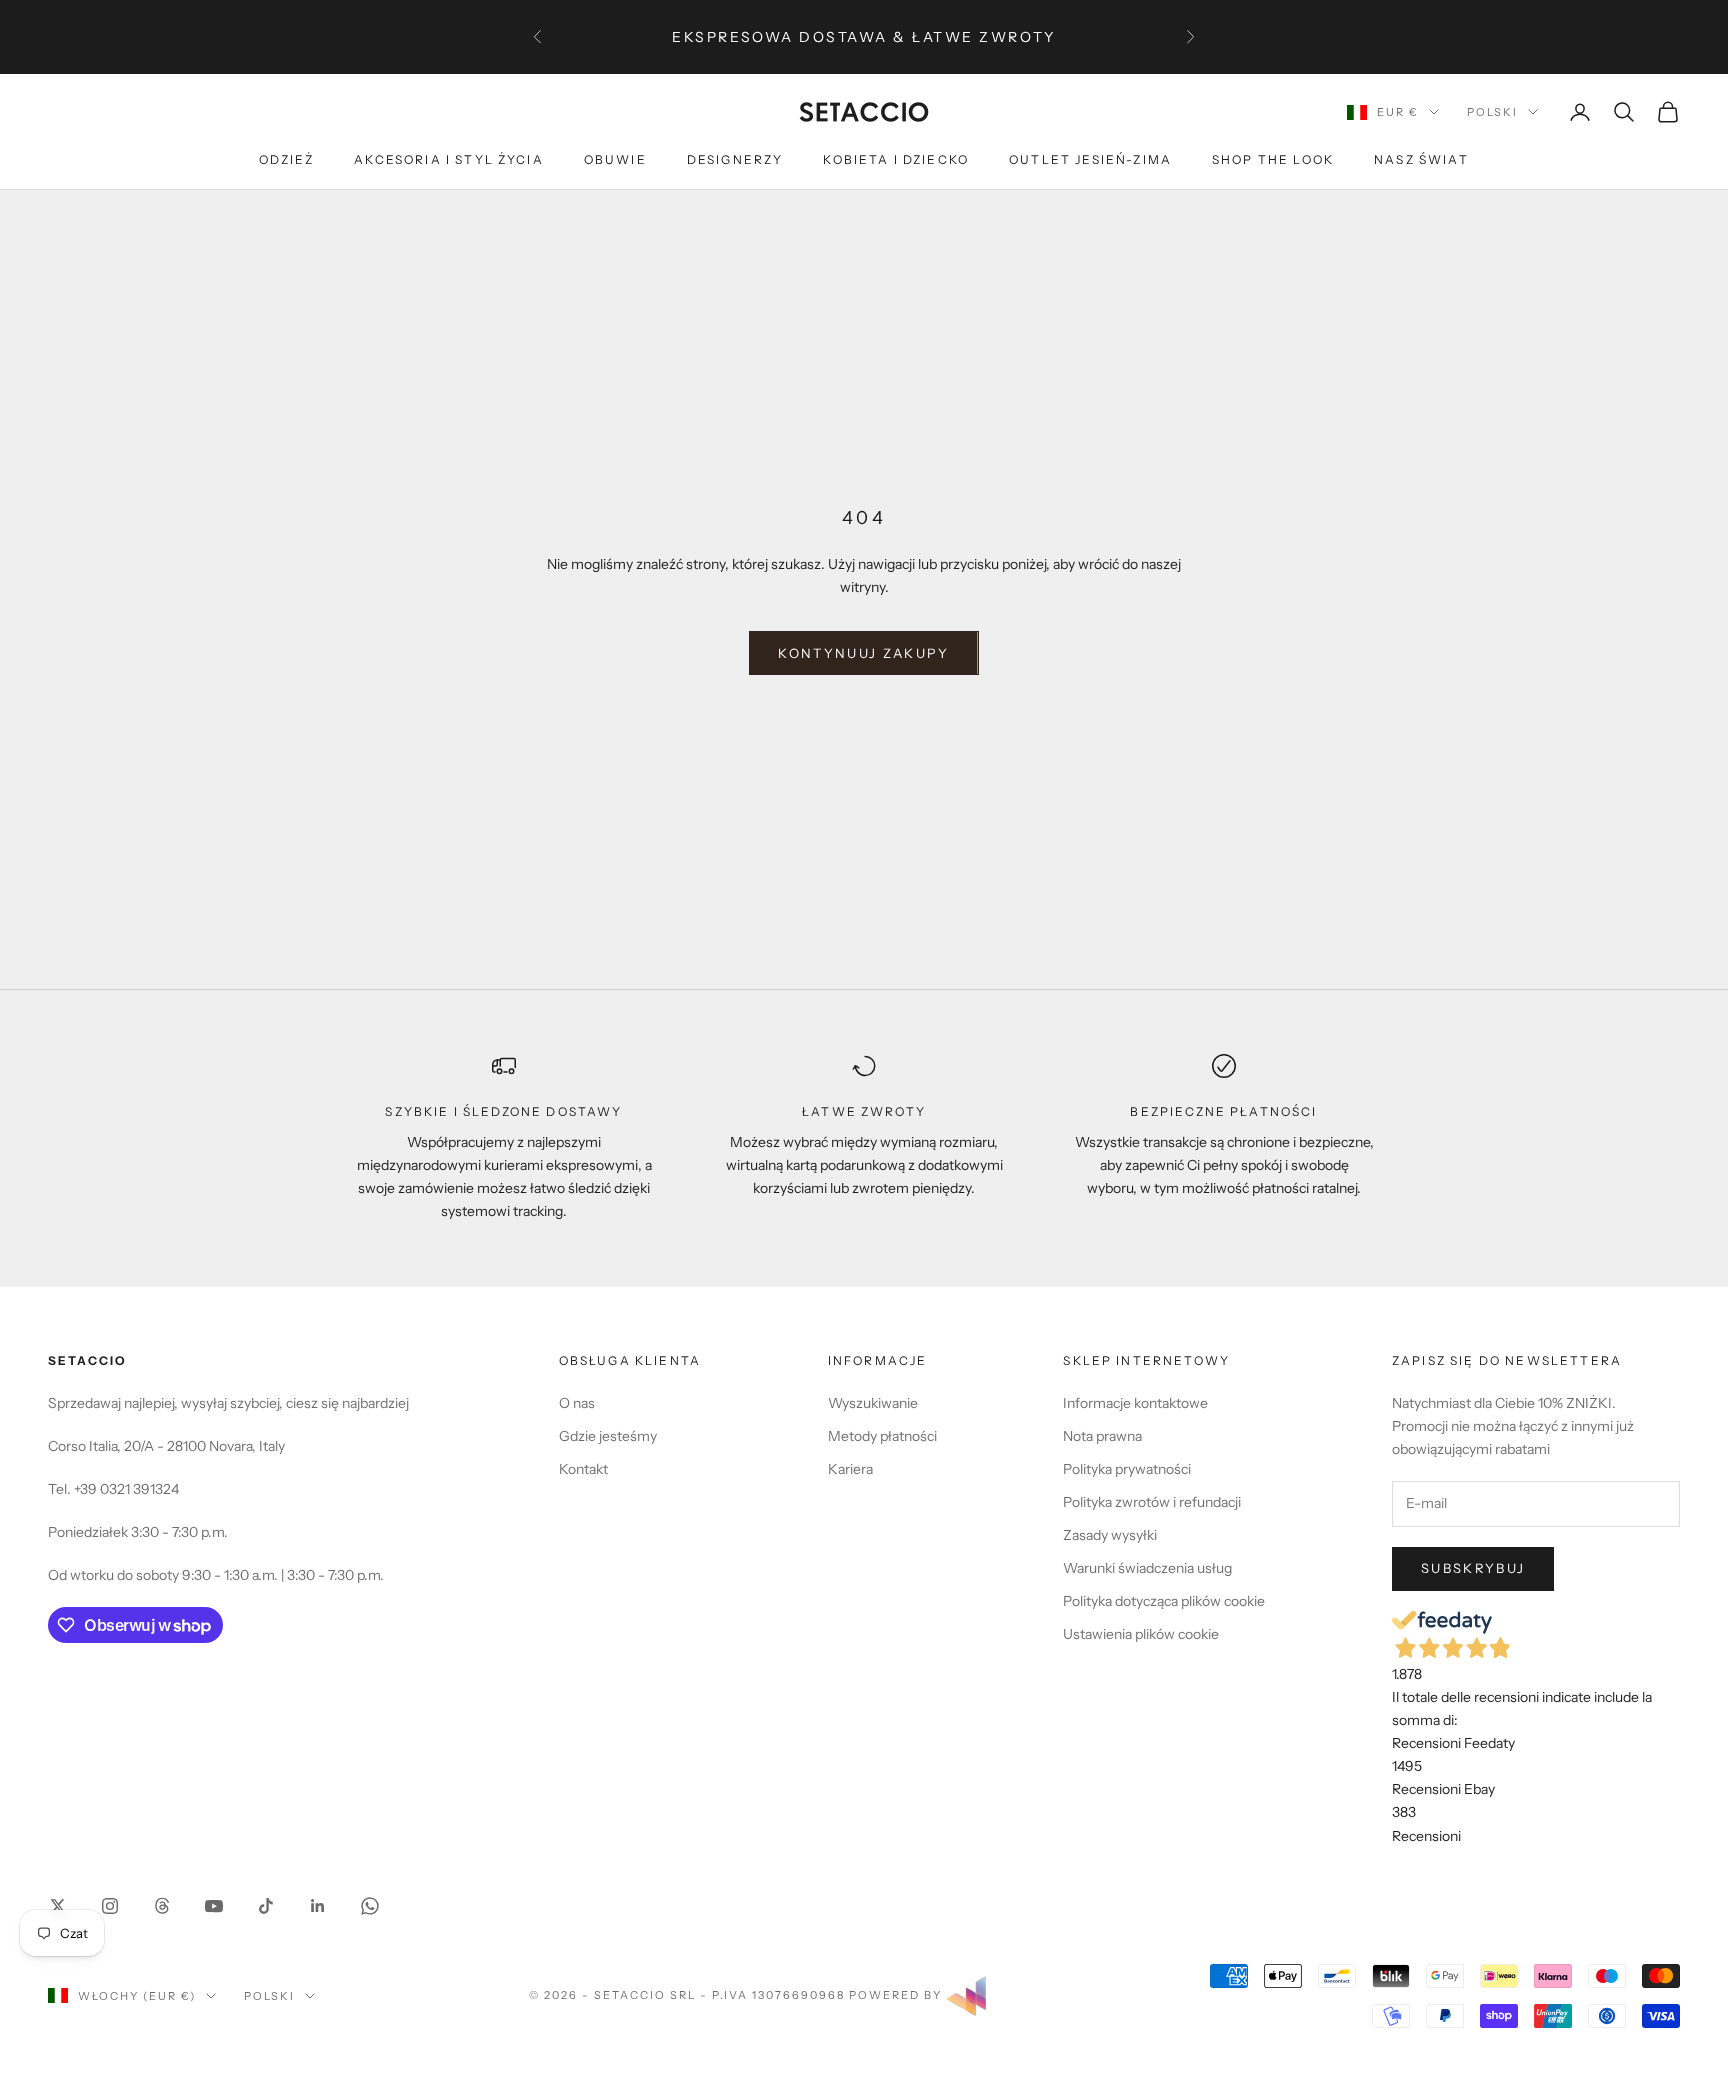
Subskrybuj (1473, 1568)
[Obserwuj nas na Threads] (162, 1906)
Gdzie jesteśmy (608, 1436)
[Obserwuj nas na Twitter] (58, 1906)
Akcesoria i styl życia (449, 160)
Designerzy (735, 160)
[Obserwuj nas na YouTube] (214, 1906)
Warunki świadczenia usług (1147, 1568)
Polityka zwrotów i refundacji (1152, 1502)
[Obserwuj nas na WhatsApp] (370, 1906)
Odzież (286, 160)
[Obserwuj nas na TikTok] (266, 1906)
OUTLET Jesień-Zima (1090, 160)
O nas (577, 1403)
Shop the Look (1273, 160)
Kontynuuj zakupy (863, 653)
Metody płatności (882, 1436)
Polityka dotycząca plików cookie (1164, 1601)
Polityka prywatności (1127, 1469)
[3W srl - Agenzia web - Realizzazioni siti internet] (966, 1994)
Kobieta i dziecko (896, 160)
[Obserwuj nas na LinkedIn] (318, 1906)
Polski (1492, 112)
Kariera (850, 1469)
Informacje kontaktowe (1135, 1403)
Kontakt (583, 1469)
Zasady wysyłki (1110, 1535)
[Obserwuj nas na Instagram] (110, 1906)
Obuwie (615, 160)
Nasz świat (1421, 160)
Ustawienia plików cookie (1141, 1634)
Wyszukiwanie (873, 1403)
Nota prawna (1102, 1436)
